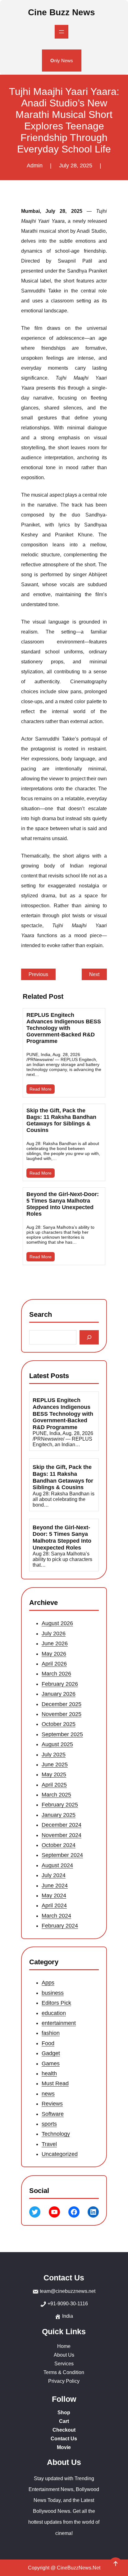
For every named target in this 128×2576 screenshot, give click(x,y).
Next (94, 974)
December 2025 (62, 1704)
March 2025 (56, 1795)
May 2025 (54, 1774)
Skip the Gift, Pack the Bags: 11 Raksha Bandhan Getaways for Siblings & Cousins (61, 1120)
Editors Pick (56, 2003)
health (49, 2073)
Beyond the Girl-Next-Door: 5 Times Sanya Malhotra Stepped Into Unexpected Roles (63, 1204)
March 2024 (56, 1916)
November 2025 (62, 1714)
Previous (38, 974)
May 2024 (54, 1896)
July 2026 (54, 1634)
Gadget (51, 2053)
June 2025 (55, 1765)
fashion (51, 2033)
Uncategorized (60, 2154)
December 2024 (62, 1825)
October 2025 (59, 1724)
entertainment (59, 2023)
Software (53, 2114)
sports (49, 2124)
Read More (41, 1089)
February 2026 (60, 1684)
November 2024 (62, 1835)
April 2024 (54, 1905)
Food (48, 2043)
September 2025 (62, 1734)
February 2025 (60, 1805)
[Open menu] (62, 32)
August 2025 (57, 1744)
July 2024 (54, 1875)
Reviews (52, 2104)
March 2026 (56, 1674)
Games (51, 2064)
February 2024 (60, 1926)
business (53, 1993)
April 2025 (54, 1784)
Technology (56, 2134)
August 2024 (57, 1865)
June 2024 (55, 1885)
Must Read (55, 2084)
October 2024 (59, 1845)
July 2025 (54, 1754)
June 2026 (55, 1643)
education (54, 2013)
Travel (49, 2144)
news (48, 2094)
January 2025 (59, 1815)
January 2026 (59, 1694)
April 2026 (54, 1664)
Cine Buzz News (62, 12)
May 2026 (54, 1653)
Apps (48, 1983)
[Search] (89, 1337)
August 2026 (57, 1623)
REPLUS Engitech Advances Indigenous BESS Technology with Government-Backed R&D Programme (64, 1028)
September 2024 (62, 1855)
